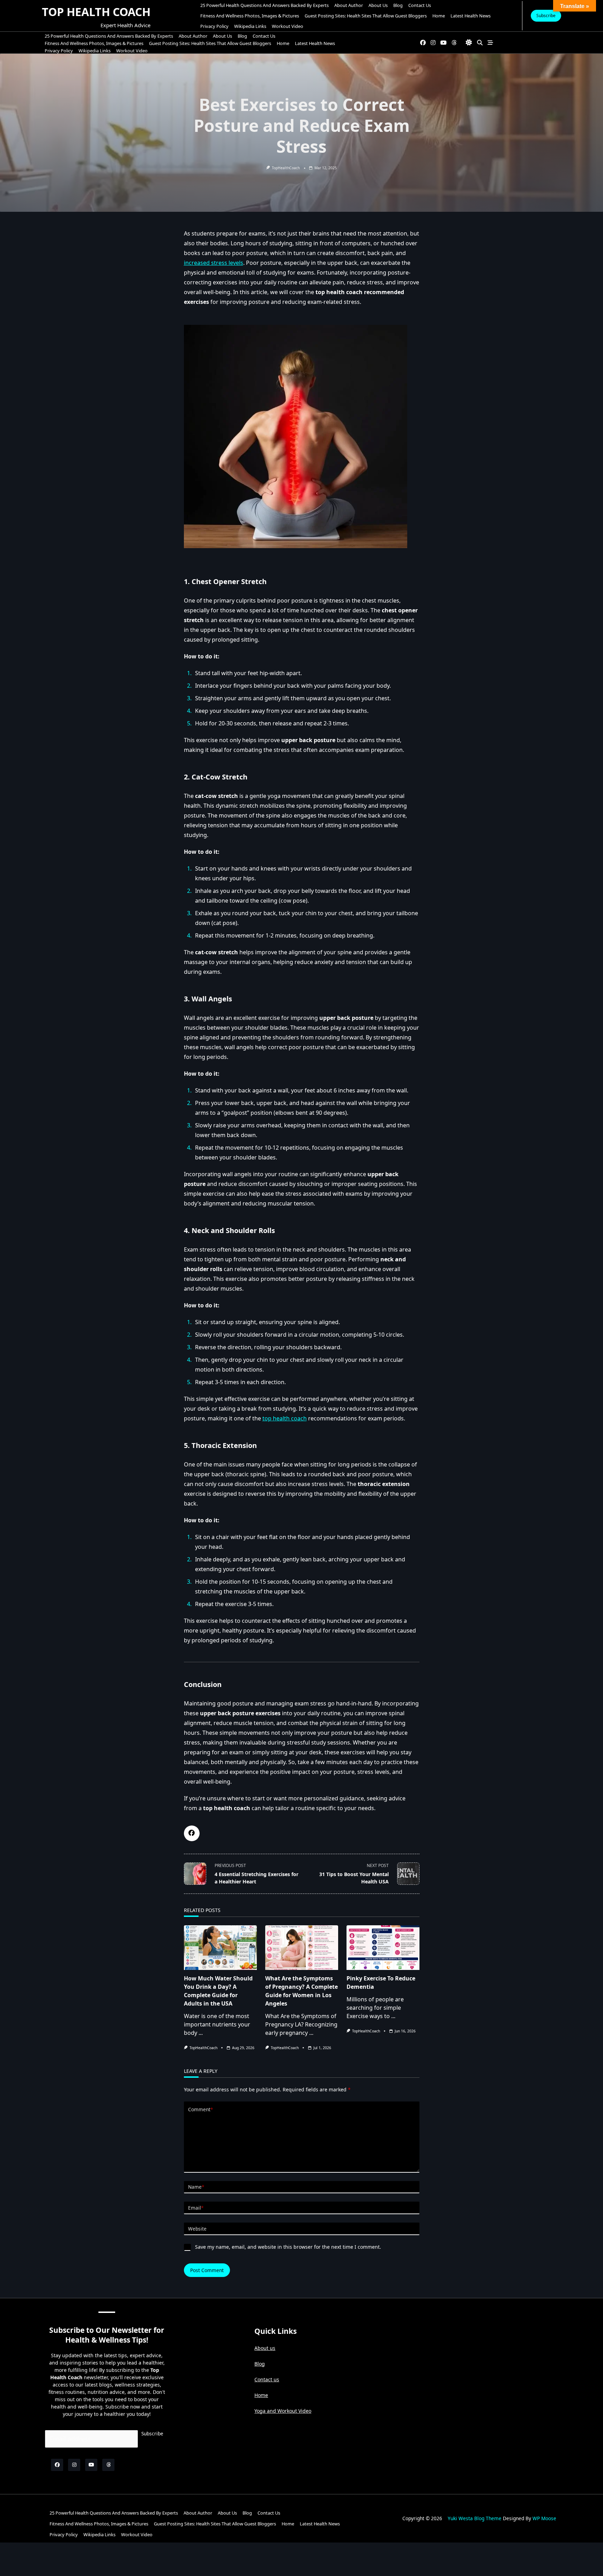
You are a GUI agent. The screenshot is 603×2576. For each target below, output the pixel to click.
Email (196, 2208)
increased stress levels (214, 263)
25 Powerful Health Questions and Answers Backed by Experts (265, 5)
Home (439, 16)
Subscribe (546, 16)
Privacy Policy (214, 26)
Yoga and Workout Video (283, 2411)
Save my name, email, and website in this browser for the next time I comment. (288, 2247)
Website (197, 2229)
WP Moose (544, 2518)
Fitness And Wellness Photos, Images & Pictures (250, 16)
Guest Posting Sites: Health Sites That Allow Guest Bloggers (366, 16)
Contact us (267, 2379)
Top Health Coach (96, 12)
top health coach (285, 1418)
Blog (398, 5)
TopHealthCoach (286, 168)
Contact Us (420, 5)
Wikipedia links (250, 26)
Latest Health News (471, 16)
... (201, 2033)
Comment (200, 2109)
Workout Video (288, 26)
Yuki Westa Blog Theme (475, 2518)
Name (196, 2187)
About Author (349, 5)
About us (378, 5)
